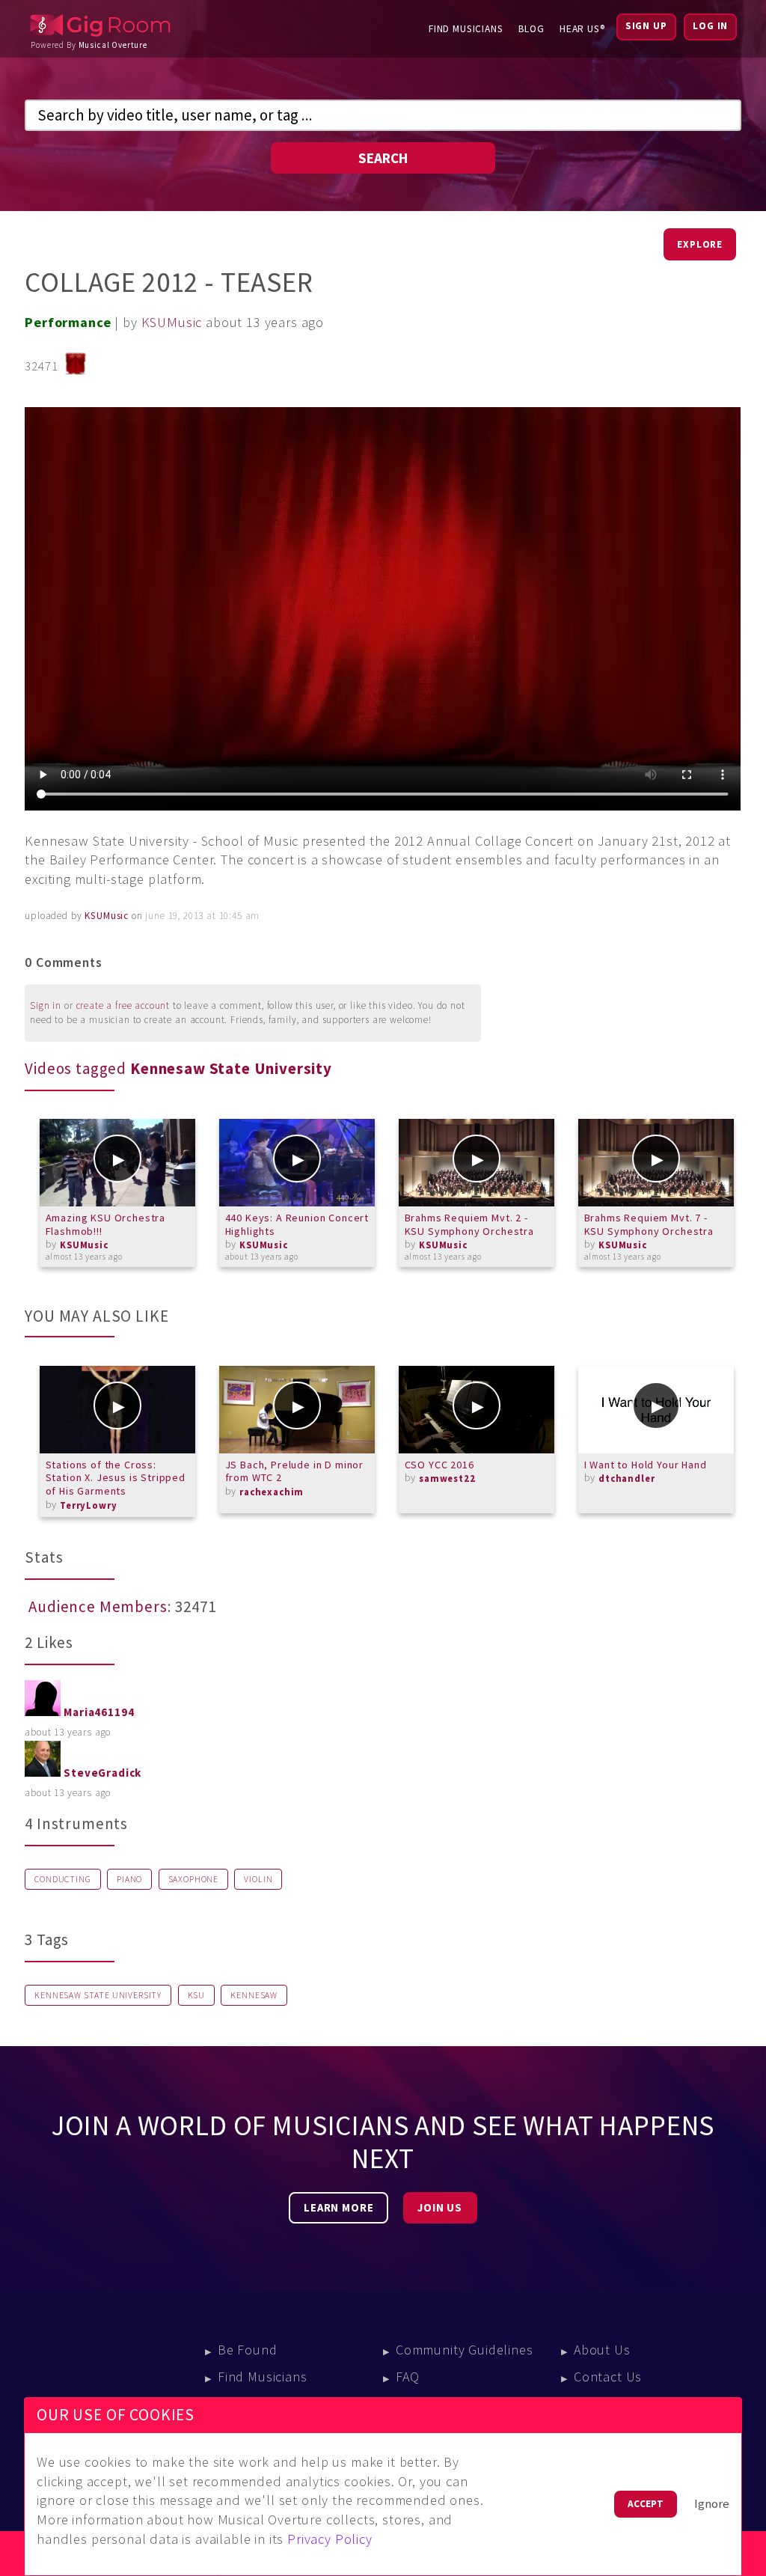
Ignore (712, 2504)
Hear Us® (582, 29)
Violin (258, 1879)
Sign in (46, 1005)
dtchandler (626, 1478)
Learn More (338, 2208)
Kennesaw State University (98, 1995)
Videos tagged (178, 1069)
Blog (531, 29)
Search (383, 158)
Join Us (440, 2208)
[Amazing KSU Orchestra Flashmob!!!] (117, 1163)
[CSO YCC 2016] (477, 1410)
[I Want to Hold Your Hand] (656, 1410)
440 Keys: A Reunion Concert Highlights (297, 1224)
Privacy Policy (330, 2539)
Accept (646, 2504)
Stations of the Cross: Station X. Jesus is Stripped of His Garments (116, 1478)
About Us (602, 2350)
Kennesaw (254, 1995)
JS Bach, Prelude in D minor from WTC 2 (295, 1471)
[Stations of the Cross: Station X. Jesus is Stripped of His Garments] (117, 1410)
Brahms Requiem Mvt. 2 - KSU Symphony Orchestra (469, 1224)
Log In (710, 26)
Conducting (62, 1879)
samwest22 (447, 1478)
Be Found (248, 2350)
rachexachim (272, 1492)
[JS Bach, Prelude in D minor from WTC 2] (297, 1410)
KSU (197, 1995)
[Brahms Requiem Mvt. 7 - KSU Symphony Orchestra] (656, 1163)
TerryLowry (88, 1505)
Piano (129, 1879)
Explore (700, 244)
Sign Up (646, 26)
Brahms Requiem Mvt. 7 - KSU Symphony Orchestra (649, 1224)
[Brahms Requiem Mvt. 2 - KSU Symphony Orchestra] (477, 1163)
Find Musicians (466, 29)
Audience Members (98, 1607)
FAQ (408, 2377)
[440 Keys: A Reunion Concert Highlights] (297, 1163)
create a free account (123, 1005)
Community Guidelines (465, 2350)
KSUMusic (172, 322)
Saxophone (194, 1879)
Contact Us (608, 2377)
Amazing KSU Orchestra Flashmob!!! (106, 1224)
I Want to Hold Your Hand (646, 1465)
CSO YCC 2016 (439, 1465)
